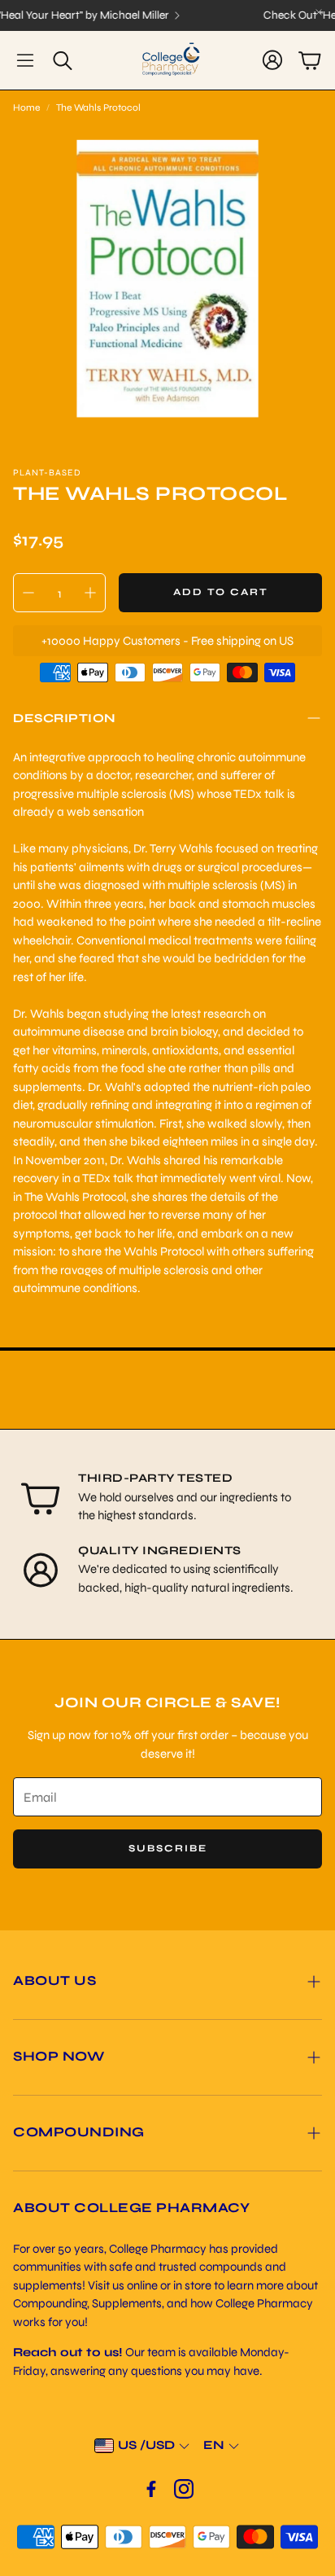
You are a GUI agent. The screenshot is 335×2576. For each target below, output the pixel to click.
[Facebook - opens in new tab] (151, 2489)
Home (26, 107)
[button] (25, 60)
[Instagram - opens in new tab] (184, 2489)
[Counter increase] (90, 593)
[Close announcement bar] (319, 12)
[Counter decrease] (28, 593)
